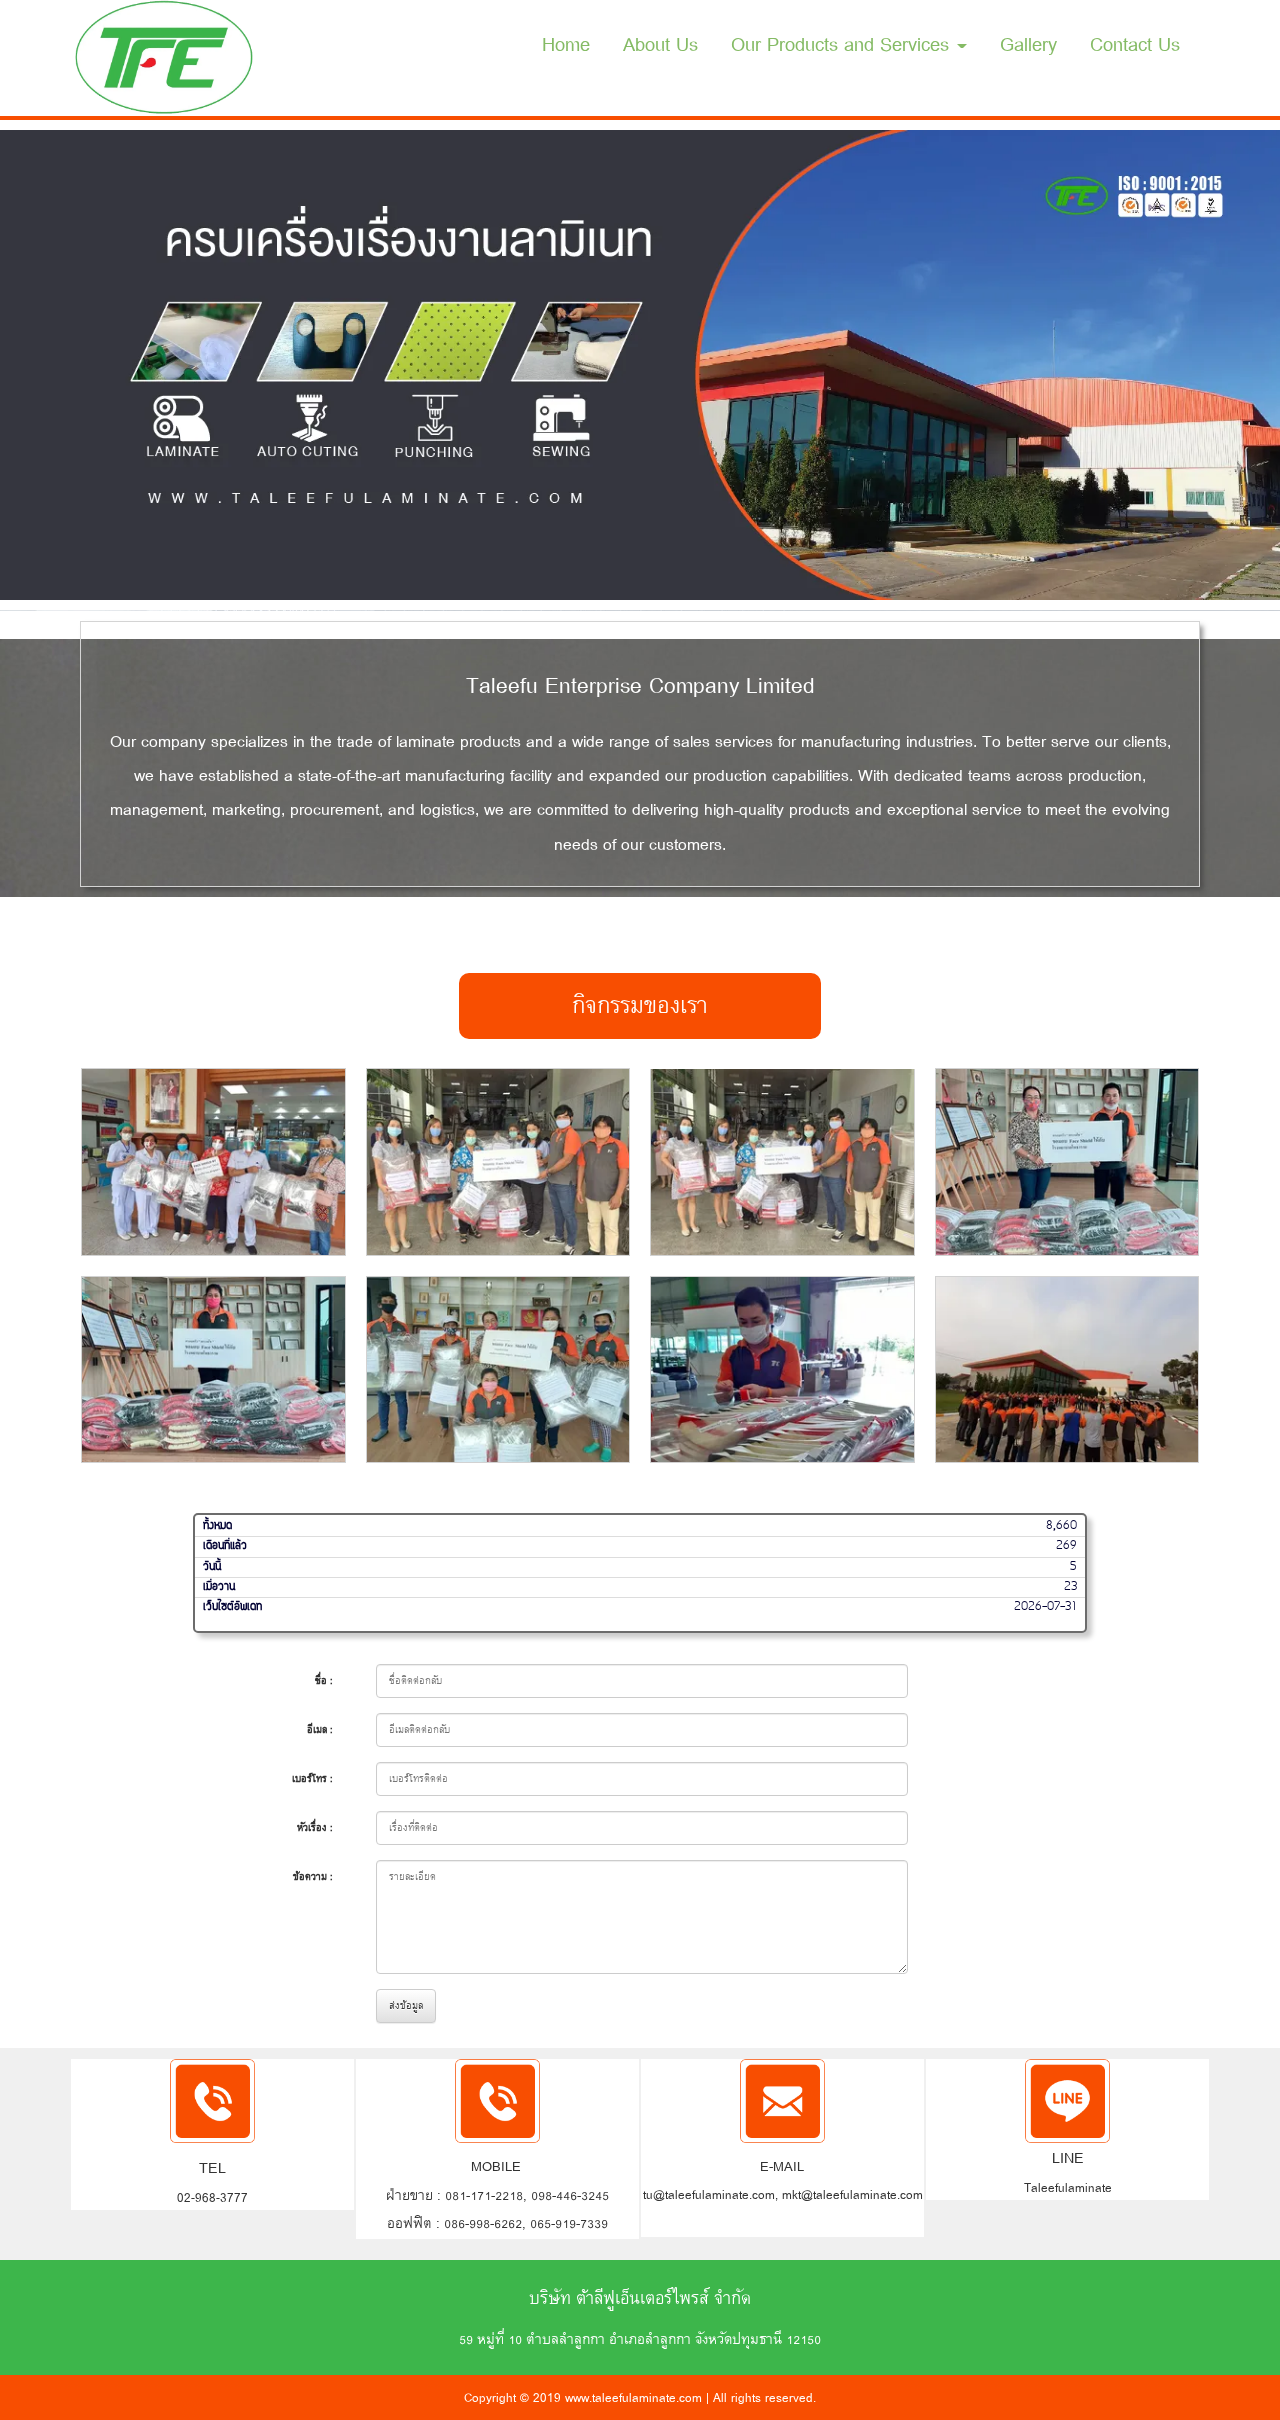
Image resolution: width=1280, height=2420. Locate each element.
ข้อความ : (313, 1876)
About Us (660, 44)
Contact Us (1135, 44)
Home (566, 44)
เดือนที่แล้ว (225, 1546)
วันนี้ (212, 1566)
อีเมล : (320, 1729)
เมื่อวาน (219, 1586)
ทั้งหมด (217, 1526)
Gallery (1028, 44)
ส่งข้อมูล (406, 2005)
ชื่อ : (324, 1680)
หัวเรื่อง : (315, 1827)
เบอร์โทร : (312, 1778)
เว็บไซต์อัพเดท (232, 1607)
